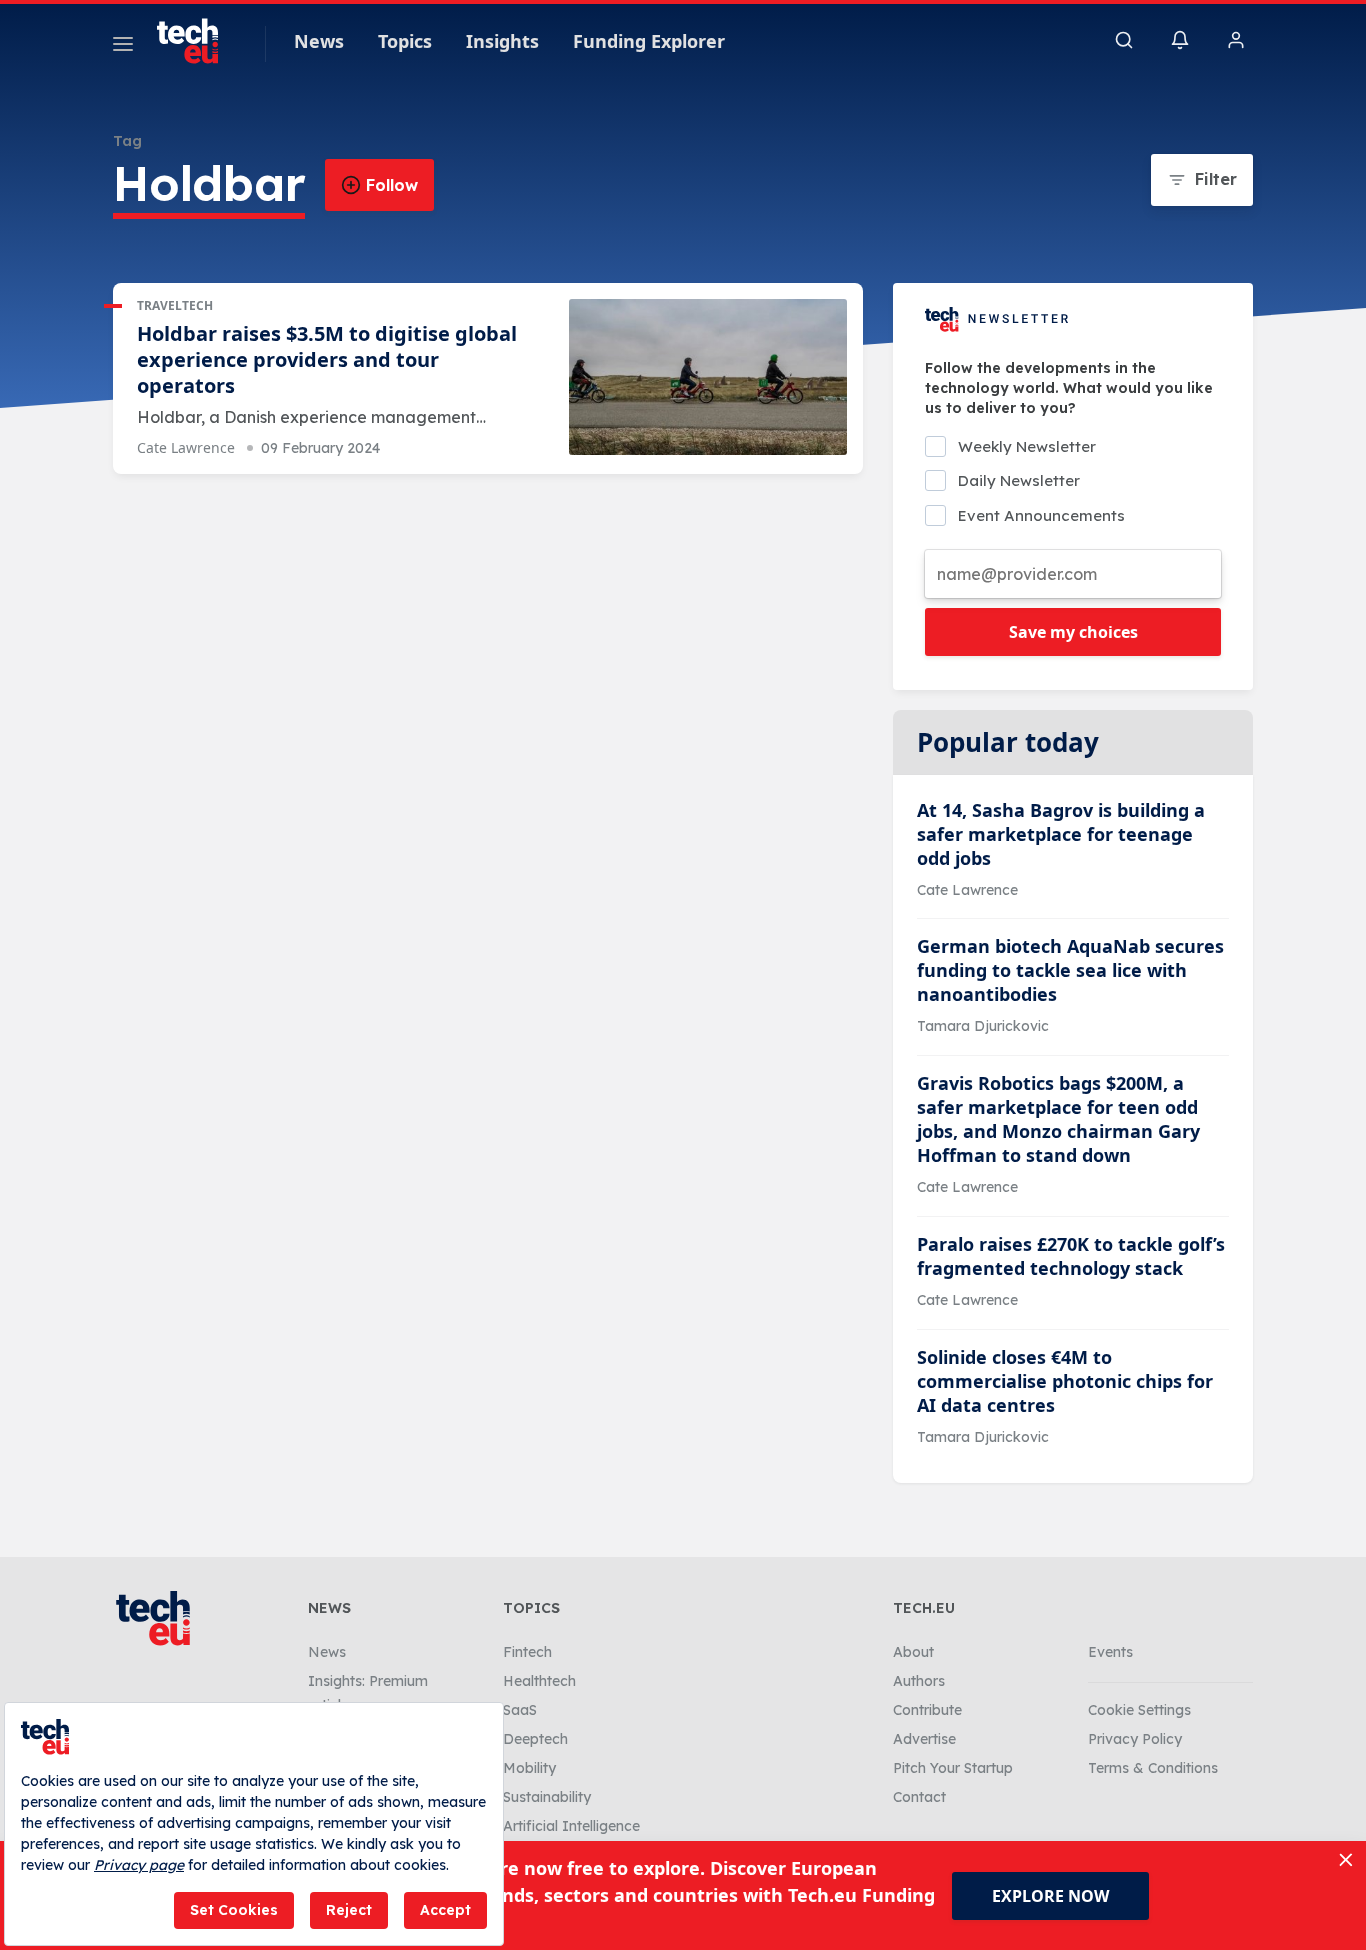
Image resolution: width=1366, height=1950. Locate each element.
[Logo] (197, 41)
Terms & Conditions (1153, 1768)
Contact (919, 1797)
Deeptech (535, 1739)
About (913, 1652)
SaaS (520, 1710)
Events (1110, 1652)
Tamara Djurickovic (983, 1026)
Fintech (527, 1652)
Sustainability (547, 1797)
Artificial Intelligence (571, 1826)
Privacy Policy (1135, 1739)
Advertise (924, 1739)
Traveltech (175, 305)
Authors (919, 1681)
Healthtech (539, 1681)
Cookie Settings (1139, 1710)
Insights (502, 41)
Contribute (927, 1710)
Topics (405, 41)
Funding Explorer (649, 41)
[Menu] (123, 47)
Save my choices (1073, 632)
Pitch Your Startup (953, 1768)
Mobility (529, 1768)
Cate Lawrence (186, 447)
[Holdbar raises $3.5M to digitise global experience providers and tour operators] (708, 377)
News (319, 41)
